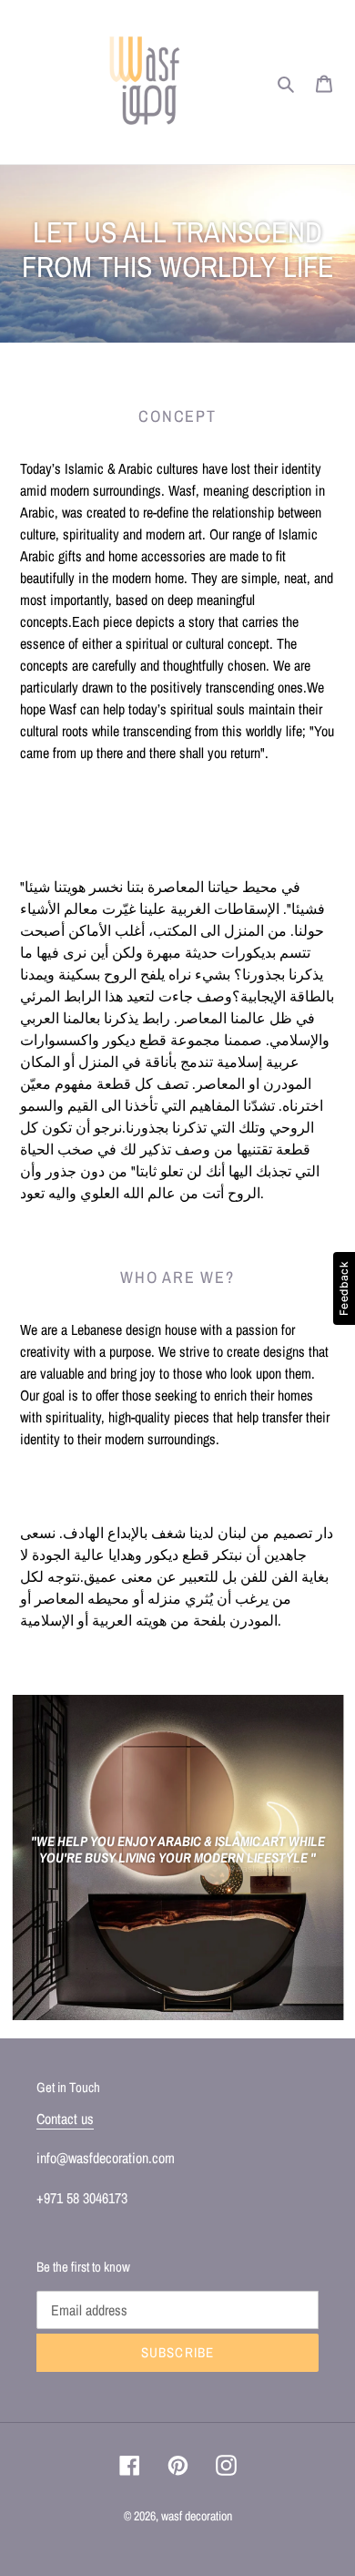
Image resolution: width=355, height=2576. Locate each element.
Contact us (65, 2119)
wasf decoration (197, 2516)
